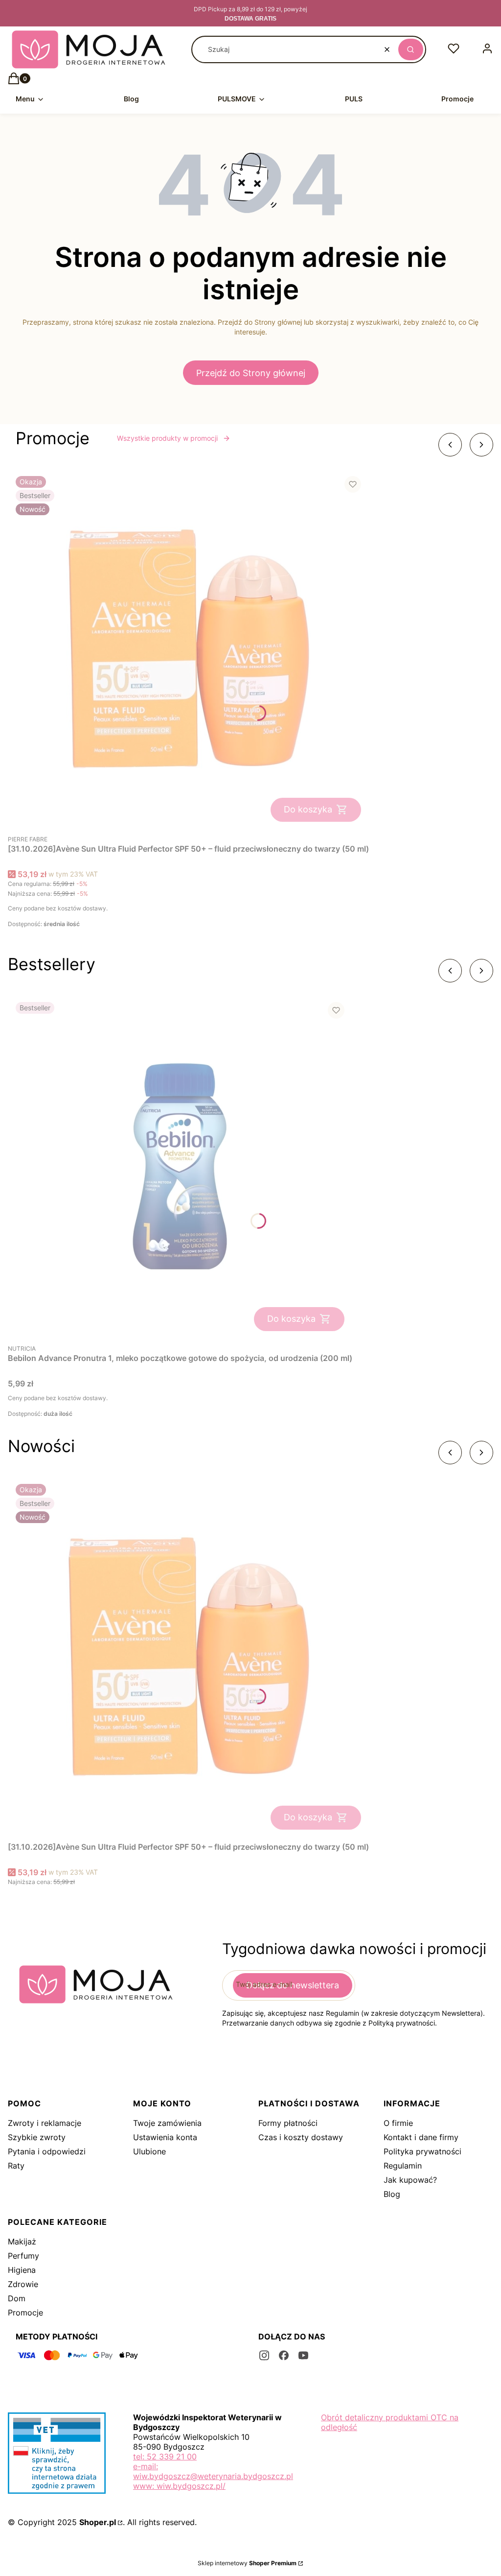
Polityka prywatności (422, 2151)
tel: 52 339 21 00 (165, 2457)
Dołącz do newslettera (293, 1985)
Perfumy (23, 2256)
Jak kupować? (410, 2180)
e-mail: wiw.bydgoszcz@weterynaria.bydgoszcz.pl (213, 2471)
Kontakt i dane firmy (421, 2137)
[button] (411, 49)
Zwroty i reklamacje (45, 2123)
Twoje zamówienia (167, 2123)
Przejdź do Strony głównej (251, 373)
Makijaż (22, 2242)
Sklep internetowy (247, 2563)
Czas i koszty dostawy (301, 2137)
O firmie (398, 2123)
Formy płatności (288, 2123)
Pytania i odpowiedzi (47, 2151)
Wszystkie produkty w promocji (167, 438)
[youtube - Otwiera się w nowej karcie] (303, 2355)
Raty (16, 2166)
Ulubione (149, 2151)
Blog (392, 2194)
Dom (17, 2298)
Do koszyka (308, 809)
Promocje (25, 2313)
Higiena (22, 2270)
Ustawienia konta (165, 2137)
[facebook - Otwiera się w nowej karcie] (284, 2355)
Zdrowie (23, 2284)
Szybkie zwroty (37, 2137)
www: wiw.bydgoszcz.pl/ (179, 2486)
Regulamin (403, 2166)
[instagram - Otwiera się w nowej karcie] (264, 2355)
